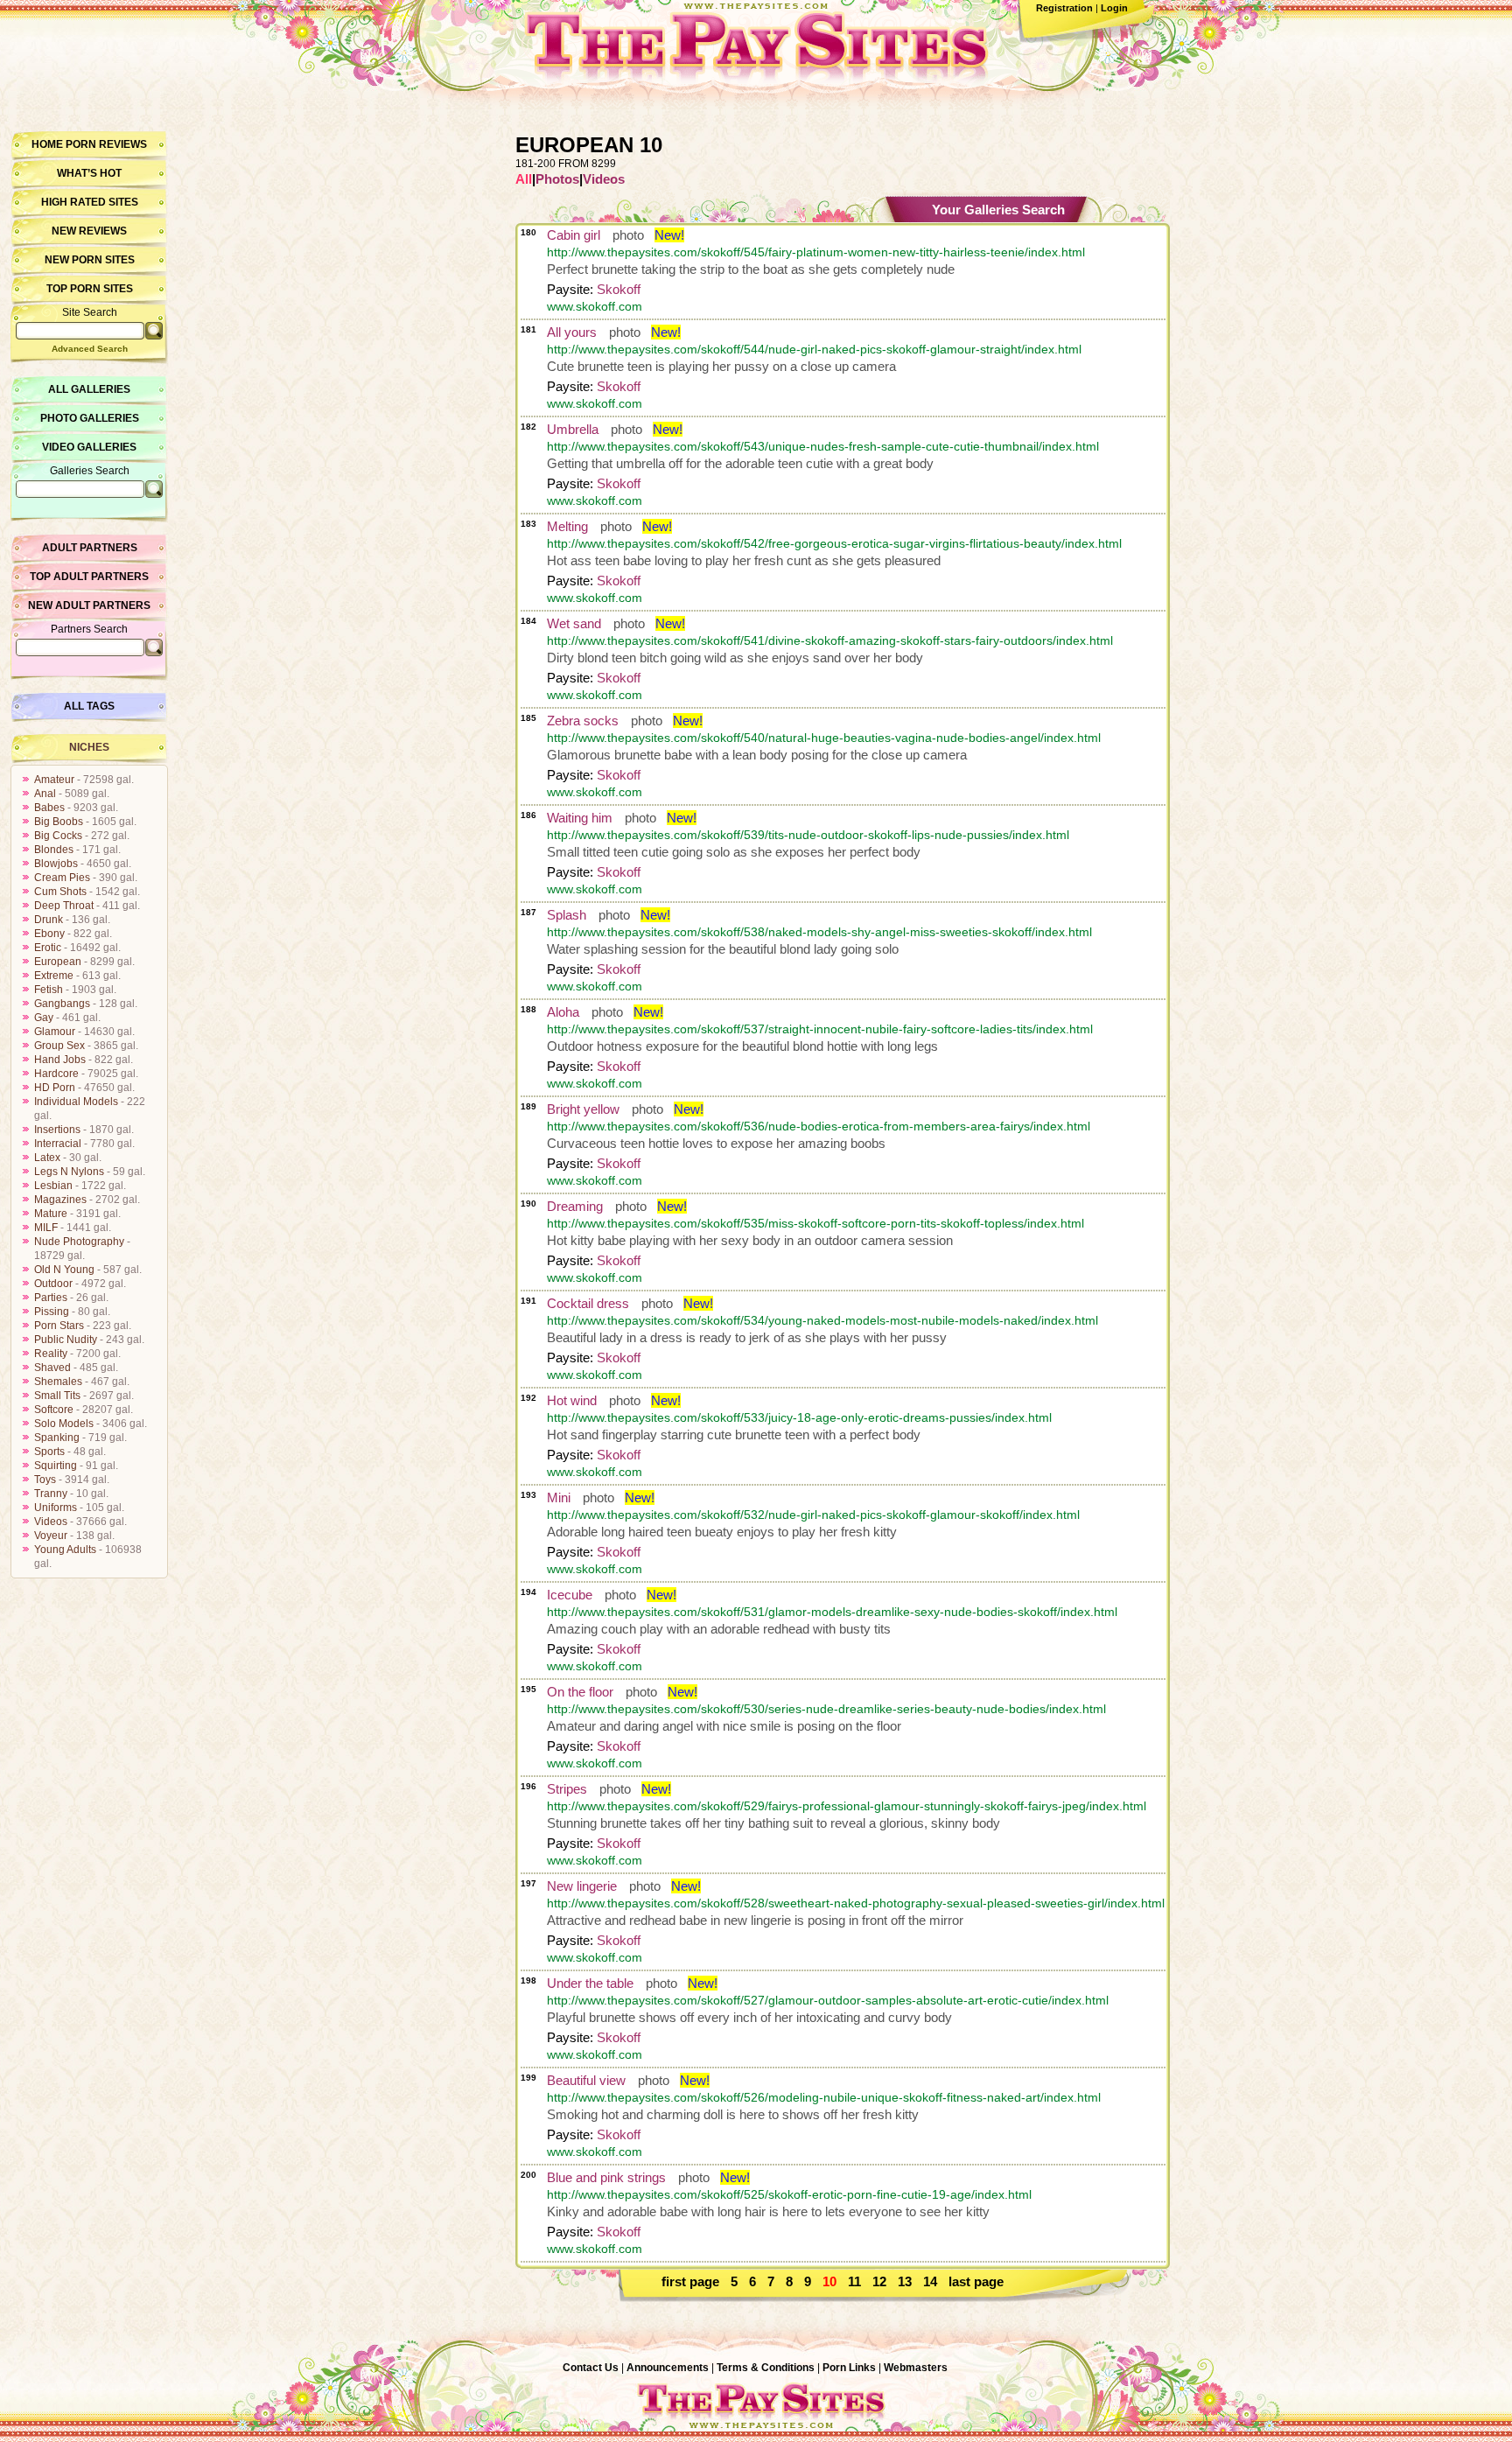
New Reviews (89, 231)
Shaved (52, 1368)
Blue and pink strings (606, 2177)
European (58, 962)
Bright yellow (583, 1109)
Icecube (570, 1595)
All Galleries (89, 389)
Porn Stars (59, 1326)
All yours (572, 332)
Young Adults (65, 1550)
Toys (45, 1480)
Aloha (563, 1012)
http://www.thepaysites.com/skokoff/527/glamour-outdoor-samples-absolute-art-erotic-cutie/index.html (828, 2000)
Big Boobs (59, 822)
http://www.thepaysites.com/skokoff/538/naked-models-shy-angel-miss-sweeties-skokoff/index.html (819, 932)
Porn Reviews (106, 144)
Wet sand (574, 623)
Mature (51, 1214)
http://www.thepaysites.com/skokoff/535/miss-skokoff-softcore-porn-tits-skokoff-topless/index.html (815, 1223)
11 (854, 2281)
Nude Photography (79, 1242)
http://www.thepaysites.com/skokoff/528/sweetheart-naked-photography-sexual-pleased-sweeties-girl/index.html (856, 1903)
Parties (51, 1298)
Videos (51, 1522)
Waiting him (580, 818)
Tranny (51, 1494)
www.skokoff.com (595, 306)
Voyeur (51, 1536)
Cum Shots (60, 892)
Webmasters (916, 2368)
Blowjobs (56, 864)
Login (1114, 8)
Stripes (567, 1789)
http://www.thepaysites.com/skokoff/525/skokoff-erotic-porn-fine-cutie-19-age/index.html (789, 2194)
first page (690, 2281)
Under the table (590, 1983)
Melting (567, 526)
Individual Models (76, 1102)
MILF (46, 1228)
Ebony (49, 934)
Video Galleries (89, 447)
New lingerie (582, 1886)
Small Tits (57, 1396)
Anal (45, 794)
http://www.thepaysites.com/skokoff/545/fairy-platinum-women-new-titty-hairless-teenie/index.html (816, 252)
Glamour (55, 1032)
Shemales (58, 1382)
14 (930, 2281)
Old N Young (64, 1270)
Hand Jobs (60, 1060)
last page (976, 2281)
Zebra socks (583, 721)
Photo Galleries (90, 418)
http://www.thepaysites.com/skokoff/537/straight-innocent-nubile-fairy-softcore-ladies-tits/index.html (820, 1029)
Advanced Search (90, 349)
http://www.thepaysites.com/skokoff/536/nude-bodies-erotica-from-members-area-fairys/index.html (819, 1126)
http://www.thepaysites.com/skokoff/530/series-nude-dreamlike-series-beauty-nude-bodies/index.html (826, 1709)
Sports (49, 1452)
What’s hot (89, 173)
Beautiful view (586, 2080)
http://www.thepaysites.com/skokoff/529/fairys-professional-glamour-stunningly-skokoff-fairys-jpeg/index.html (847, 1806)
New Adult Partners (89, 605)
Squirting (56, 1466)
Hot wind (572, 1400)
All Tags (89, 706)
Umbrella (573, 429)
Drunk (49, 920)
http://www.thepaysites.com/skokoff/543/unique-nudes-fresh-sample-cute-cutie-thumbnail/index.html (823, 446)
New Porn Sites (90, 260)
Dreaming (575, 1206)
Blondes (54, 850)
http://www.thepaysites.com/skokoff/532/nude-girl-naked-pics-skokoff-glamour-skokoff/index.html (813, 1515)
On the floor (580, 1692)
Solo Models (64, 1424)
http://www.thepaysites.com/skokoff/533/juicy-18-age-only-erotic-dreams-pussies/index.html (799, 1417)
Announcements (668, 2368)
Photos (557, 179)
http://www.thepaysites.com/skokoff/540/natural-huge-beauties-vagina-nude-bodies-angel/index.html (824, 738)
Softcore (54, 1410)
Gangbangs (62, 1004)
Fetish (49, 990)
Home (47, 144)
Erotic (48, 948)
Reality (51, 1354)
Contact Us (591, 2368)
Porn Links (849, 2368)
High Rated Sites (90, 202)
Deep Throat (64, 906)
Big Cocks (58, 836)
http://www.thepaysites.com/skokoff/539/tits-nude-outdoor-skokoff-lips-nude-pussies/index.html (808, 835)
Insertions (57, 1130)
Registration (1064, 8)
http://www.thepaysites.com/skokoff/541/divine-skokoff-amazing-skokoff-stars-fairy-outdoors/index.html (830, 640)
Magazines (60, 1200)
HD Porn (55, 1088)
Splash (567, 915)
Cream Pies (62, 878)
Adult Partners (90, 548)
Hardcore (56, 1074)
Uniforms (56, 1508)
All (524, 179)
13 (905, 2281)
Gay (44, 1018)
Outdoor (53, 1284)
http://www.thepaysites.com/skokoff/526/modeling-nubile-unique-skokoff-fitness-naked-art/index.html (824, 2097)
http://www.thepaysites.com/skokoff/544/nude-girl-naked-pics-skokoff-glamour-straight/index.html (814, 349)
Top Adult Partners (89, 577)
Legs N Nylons (69, 1172)
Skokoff (619, 289)
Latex (47, 1158)
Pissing (52, 1312)
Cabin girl (574, 235)
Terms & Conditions (766, 2368)
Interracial (58, 1144)
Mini (559, 1497)
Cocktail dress (588, 1303)
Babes (49, 808)
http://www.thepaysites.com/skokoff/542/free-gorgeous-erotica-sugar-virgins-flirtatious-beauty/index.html (834, 543)
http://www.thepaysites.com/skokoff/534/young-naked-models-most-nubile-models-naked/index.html (822, 1320)
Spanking (57, 1438)
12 (879, 2281)
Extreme (54, 976)
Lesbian (53, 1186)
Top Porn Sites (90, 289)
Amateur (54, 780)
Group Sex (59, 1046)
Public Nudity (66, 1340)
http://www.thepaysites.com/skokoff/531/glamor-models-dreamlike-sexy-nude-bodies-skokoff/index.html (832, 1612)
